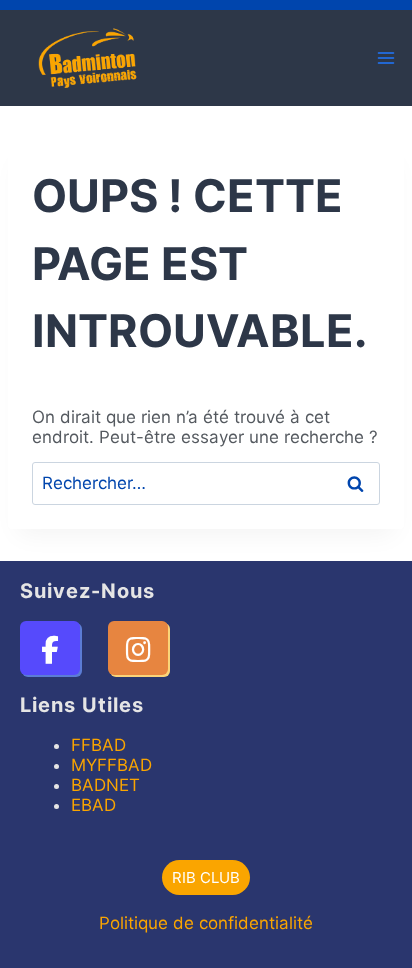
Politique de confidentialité (206, 923)
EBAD (93, 805)
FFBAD (98, 745)
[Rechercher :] (206, 483)
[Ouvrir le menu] (385, 57)
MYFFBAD (111, 765)
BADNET (105, 785)
